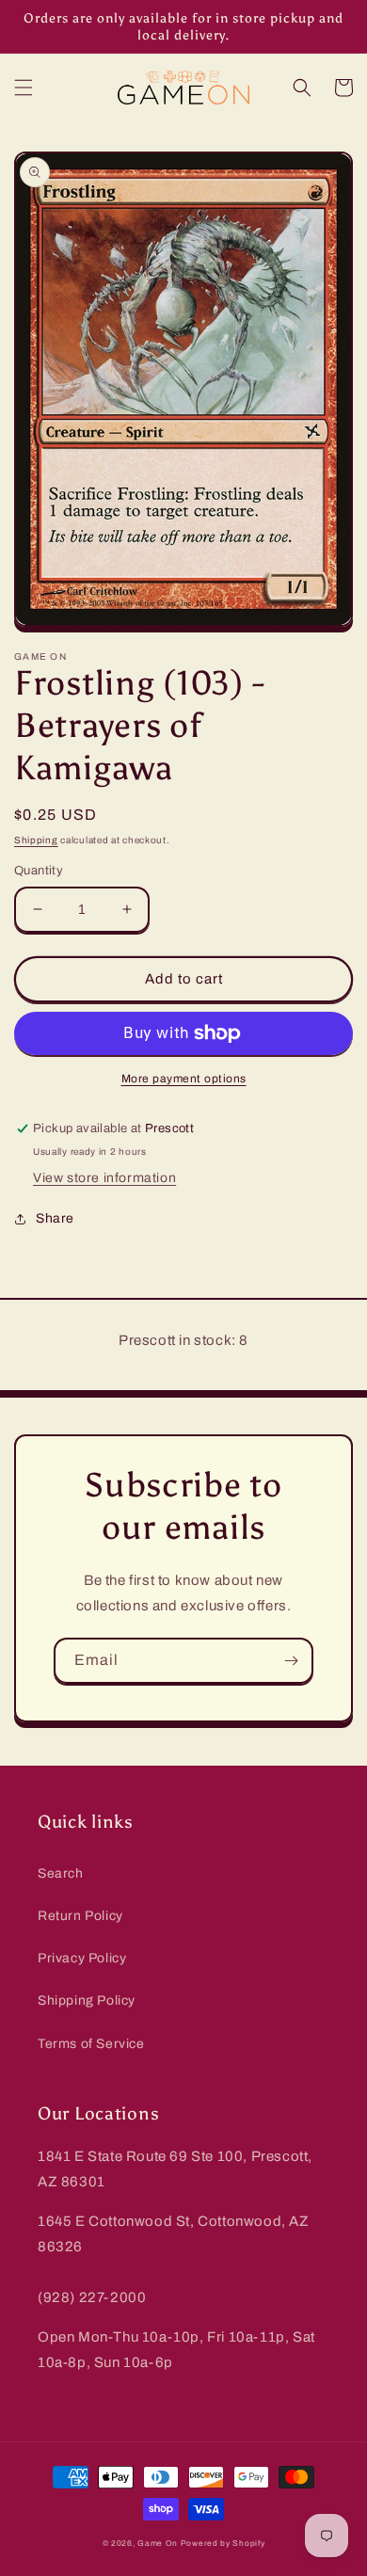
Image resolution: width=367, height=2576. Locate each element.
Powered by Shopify (223, 2544)
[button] (24, 88)
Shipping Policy (87, 2000)
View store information (104, 1178)
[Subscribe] (291, 1661)
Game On (158, 2544)
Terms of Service (91, 2044)
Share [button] (55, 1218)
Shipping (36, 840)
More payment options (184, 1079)
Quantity (39, 871)
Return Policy (80, 1916)
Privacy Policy (82, 1958)
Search (61, 1873)
